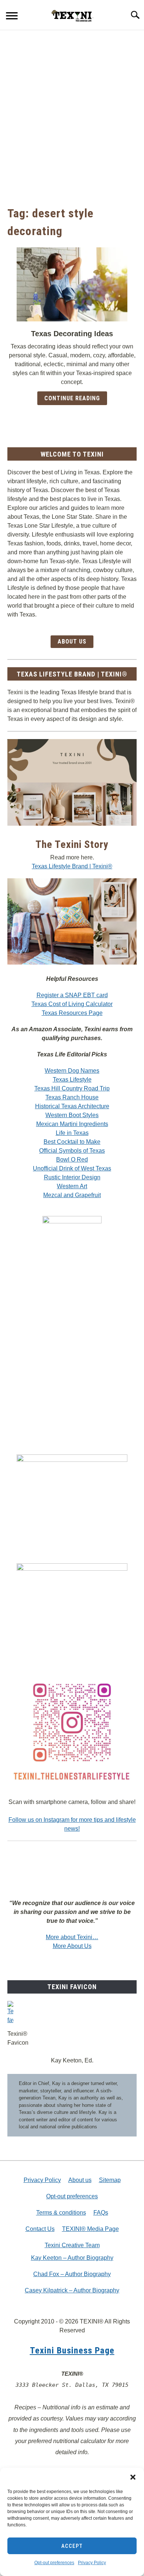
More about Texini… (72, 1937)
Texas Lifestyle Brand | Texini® (72, 866)
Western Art (72, 1186)
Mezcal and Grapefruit (72, 1195)
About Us (72, 642)
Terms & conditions (61, 2213)
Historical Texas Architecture (72, 1106)
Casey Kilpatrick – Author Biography (72, 2290)
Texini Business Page (72, 2351)
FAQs (101, 2213)
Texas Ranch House (72, 1097)
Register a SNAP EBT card (72, 995)
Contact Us (40, 2229)
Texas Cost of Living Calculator (72, 1004)
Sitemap (110, 2180)
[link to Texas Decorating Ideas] (72, 284)
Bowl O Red (72, 1160)
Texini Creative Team (72, 2245)
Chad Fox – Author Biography (72, 2274)
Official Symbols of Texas (72, 1151)
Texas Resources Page (72, 1013)
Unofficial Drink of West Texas (72, 1168)
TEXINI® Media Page (90, 2229)
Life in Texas (72, 1133)
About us (80, 2180)
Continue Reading (72, 398)
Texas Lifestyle (72, 1080)
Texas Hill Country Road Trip (72, 1088)
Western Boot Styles (72, 1115)
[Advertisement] (72, 117)
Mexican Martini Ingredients (72, 1124)
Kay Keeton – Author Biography (72, 2258)
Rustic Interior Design (72, 1177)
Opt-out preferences (54, 2563)
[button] (133, 2477)
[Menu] (12, 17)
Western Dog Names (72, 1071)
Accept (72, 2546)
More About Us (72, 1946)
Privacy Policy (92, 2563)
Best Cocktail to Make (72, 1142)
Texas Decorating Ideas (72, 334)
